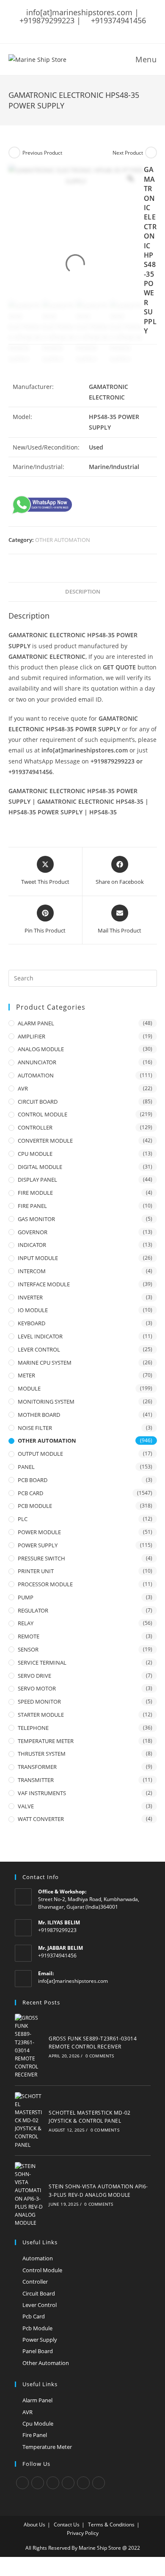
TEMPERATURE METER (46, 1741)
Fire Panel (35, 2435)
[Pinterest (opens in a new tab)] (76, 29)
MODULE (29, 1388)
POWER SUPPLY (38, 1545)
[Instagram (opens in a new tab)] (87, 29)
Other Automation (46, 2363)
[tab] (83, 592)
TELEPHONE (33, 1728)
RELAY (26, 1623)
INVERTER (30, 1297)
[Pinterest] (83, 2483)
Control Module (42, 2270)
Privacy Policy (83, 2533)
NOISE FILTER (35, 1428)
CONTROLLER (35, 1127)
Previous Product (42, 153)
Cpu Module (38, 2423)
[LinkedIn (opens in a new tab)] (98, 29)
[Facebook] (38, 2483)
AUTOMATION (36, 1075)
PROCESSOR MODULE (45, 1584)
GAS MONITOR (36, 1219)
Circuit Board (39, 2293)
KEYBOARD (32, 1323)
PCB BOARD (33, 1480)
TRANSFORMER (37, 1767)
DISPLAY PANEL (37, 1180)
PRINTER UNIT (36, 1571)
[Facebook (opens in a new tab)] (65, 29)
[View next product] (151, 153)
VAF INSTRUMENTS (42, 1793)
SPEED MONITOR (39, 1702)
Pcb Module (37, 2328)
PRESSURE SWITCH (41, 1558)
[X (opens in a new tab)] (55, 29)
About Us (34, 2525)
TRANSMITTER (36, 1780)
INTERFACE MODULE (44, 1284)
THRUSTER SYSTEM (42, 1754)
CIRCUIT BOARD (38, 1102)
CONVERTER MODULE (45, 1141)
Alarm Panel (37, 2400)
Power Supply (40, 2340)
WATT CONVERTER (41, 1819)
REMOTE (29, 1636)
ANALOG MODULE (41, 1049)
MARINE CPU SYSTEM (45, 1363)
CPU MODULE (35, 1154)
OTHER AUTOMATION (63, 540)
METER (26, 1375)
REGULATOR (33, 1610)
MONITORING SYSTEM (46, 1402)
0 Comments (100, 2056)
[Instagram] (53, 2483)
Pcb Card (34, 2316)
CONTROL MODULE (43, 1114)
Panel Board (38, 2351)
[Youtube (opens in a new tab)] (109, 29)
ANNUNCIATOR (37, 1062)
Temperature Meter (47, 2447)
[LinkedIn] (68, 2483)
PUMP (26, 1597)
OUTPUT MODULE (40, 1454)
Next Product (128, 153)
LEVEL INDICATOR (40, 1336)
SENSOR (28, 1649)
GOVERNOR (33, 1232)
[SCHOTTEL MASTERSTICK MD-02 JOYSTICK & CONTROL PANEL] (29, 2121)
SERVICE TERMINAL (42, 1663)
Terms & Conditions (111, 2525)
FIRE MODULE (35, 1193)
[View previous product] (14, 153)
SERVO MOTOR (37, 1688)
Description (83, 592)
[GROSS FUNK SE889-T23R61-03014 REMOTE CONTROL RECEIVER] (29, 2046)
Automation (38, 2258)
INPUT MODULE (38, 1258)
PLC (23, 1519)
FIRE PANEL (32, 1206)
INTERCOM (32, 1271)
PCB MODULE (35, 1506)
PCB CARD (30, 1493)
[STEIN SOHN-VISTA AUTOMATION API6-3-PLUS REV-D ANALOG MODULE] (29, 2195)
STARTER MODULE (41, 1715)
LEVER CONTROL (39, 1349)
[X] (22, 2483)
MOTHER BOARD (39, 1415)
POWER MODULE (39, 1532)
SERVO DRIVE (34, 1676)
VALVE (26, 1806)
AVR (23, 1088)
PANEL (26, 1467)
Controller (35, 2282)
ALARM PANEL (36, 1023)
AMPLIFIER (32, 1036)
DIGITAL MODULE (40, 1167)
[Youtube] (99, 2483)
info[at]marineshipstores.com (73, 1981)
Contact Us (67, 2525)
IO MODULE (33, 1310)
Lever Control (40, 2305)
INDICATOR (32, 1245)
